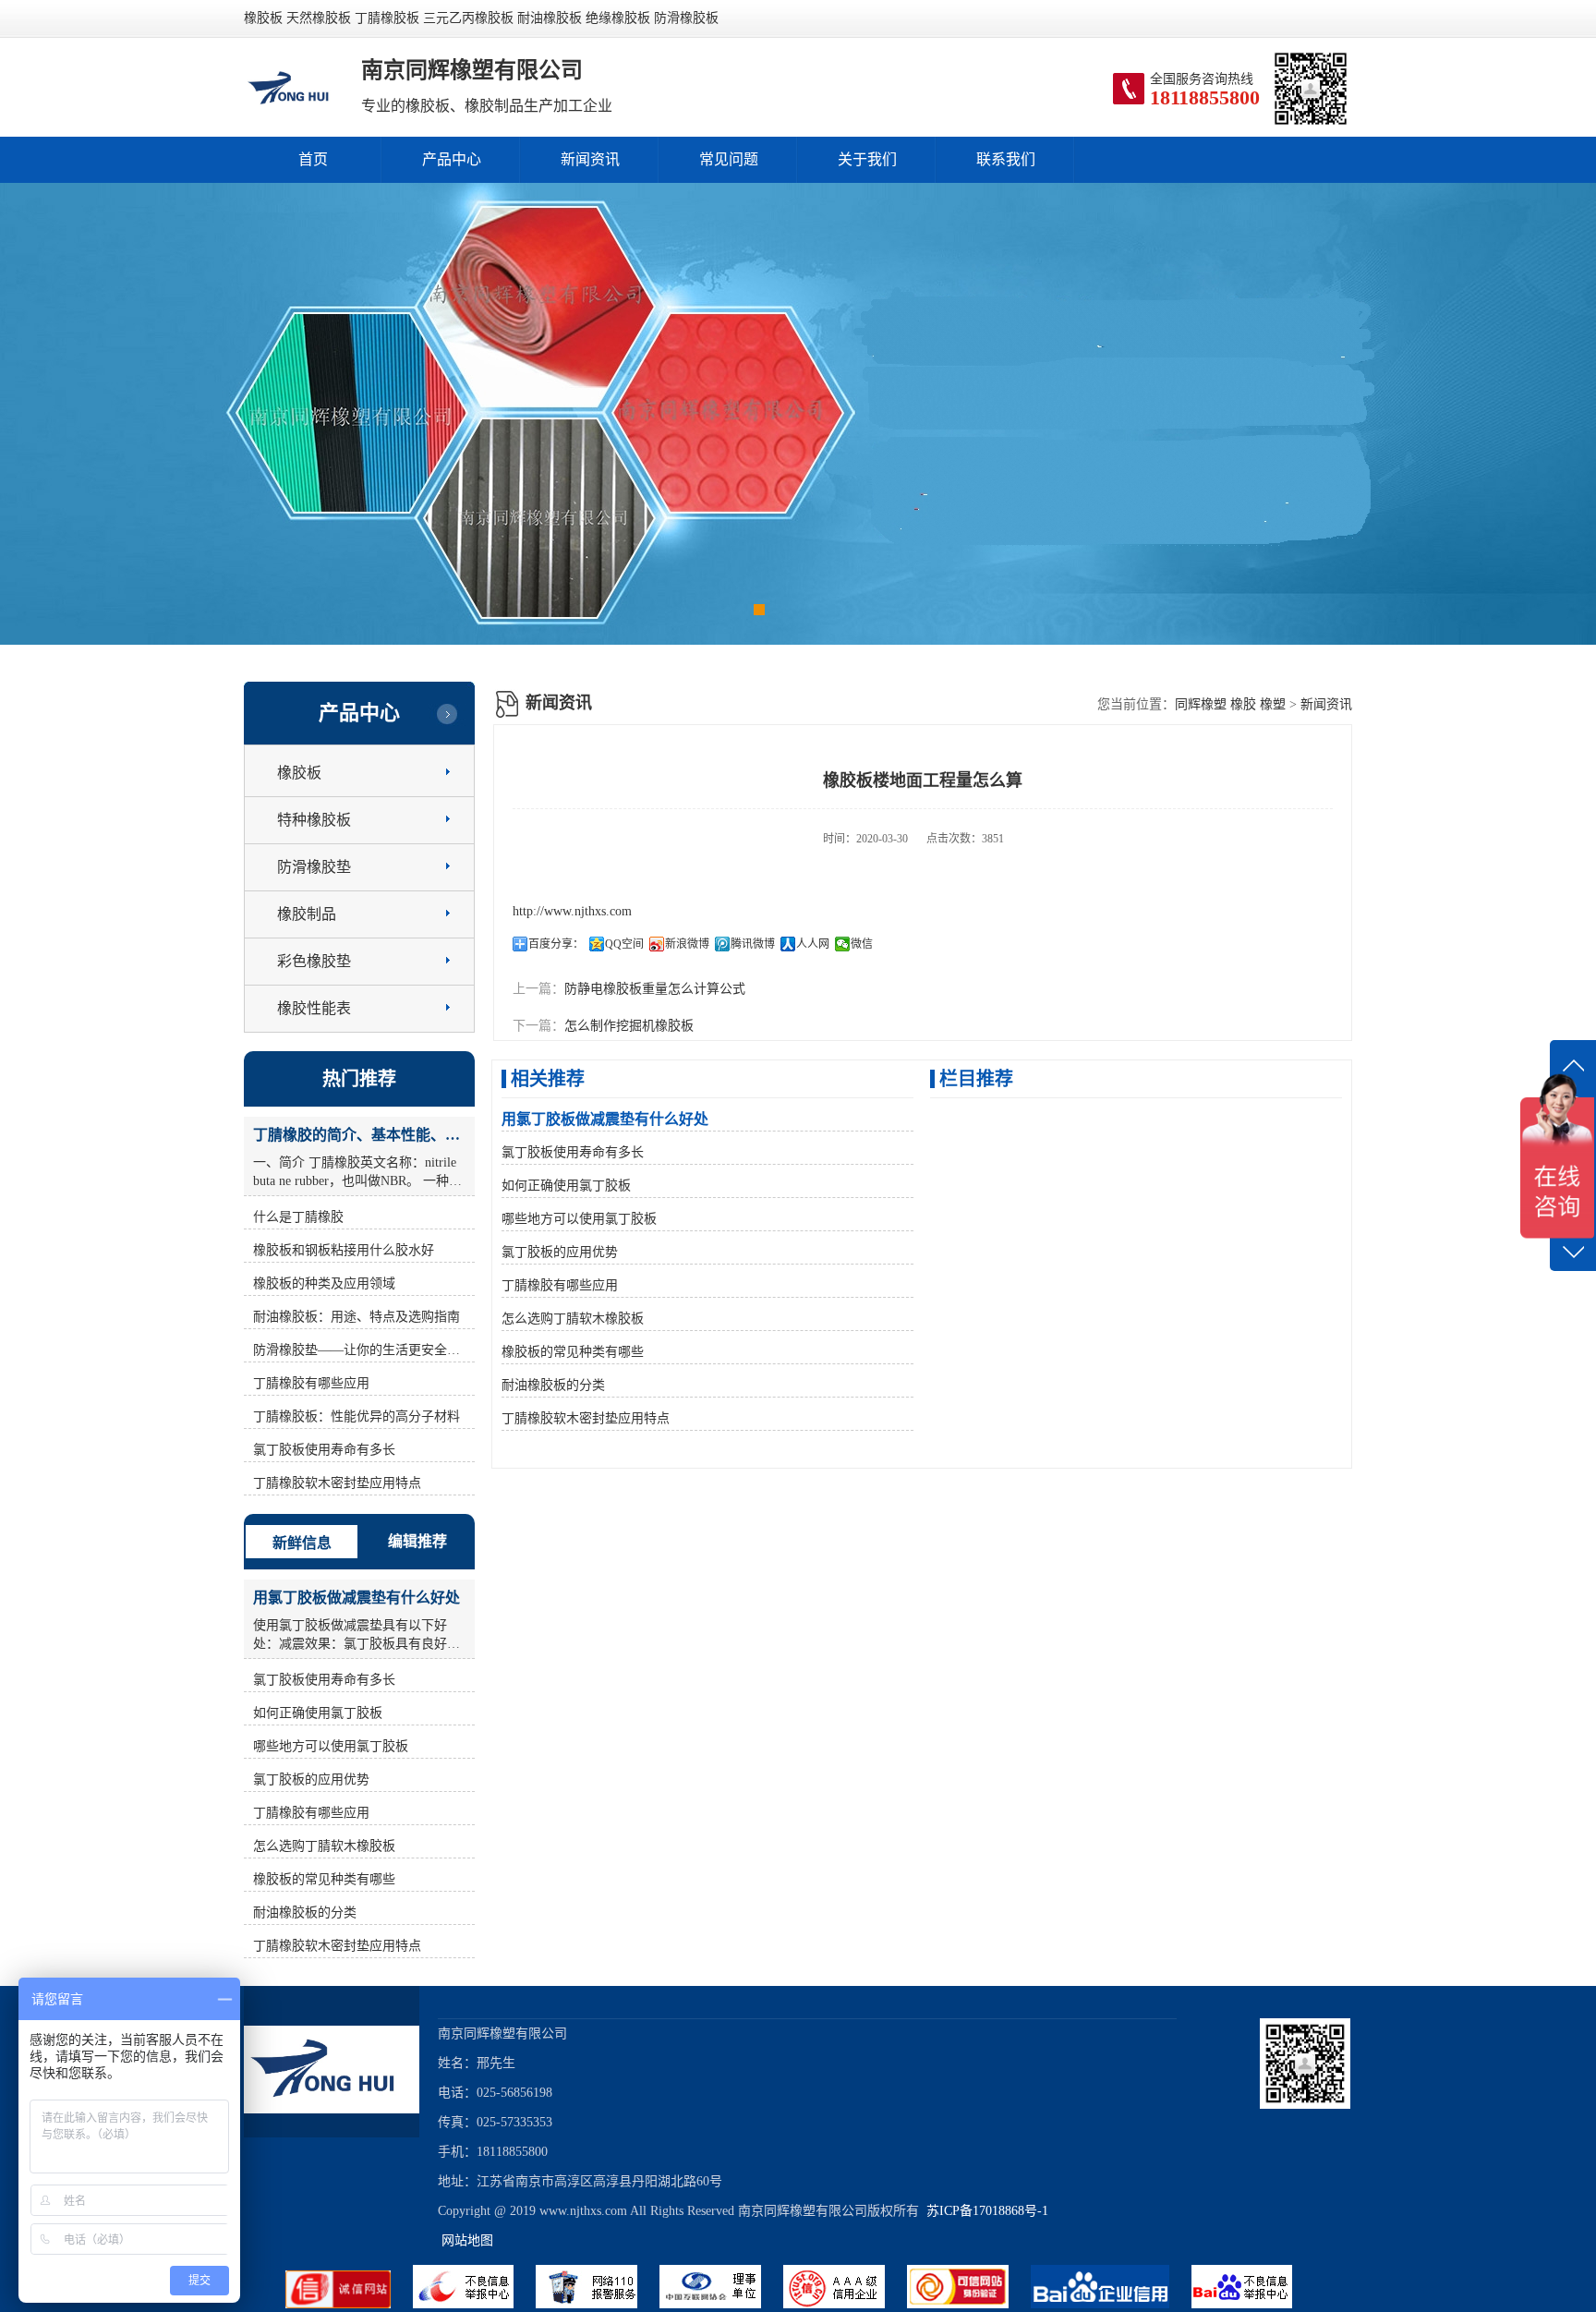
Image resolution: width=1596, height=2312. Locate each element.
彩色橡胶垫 (314, 961)
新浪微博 (687, 944)
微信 (862, 944)
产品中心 (452, 159)
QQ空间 (624, 944)
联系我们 (1006, 159)
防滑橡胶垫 (314, 867)
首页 (313, 159)
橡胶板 (299, 773)
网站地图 (467, 2240)
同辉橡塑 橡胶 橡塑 (1230, 704)
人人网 (813, 944)
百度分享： (556, 944)
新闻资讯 (590, 159)
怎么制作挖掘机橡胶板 (629, 1026)
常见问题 (729, 159)
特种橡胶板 (314, 820)
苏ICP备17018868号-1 (984, 2211)
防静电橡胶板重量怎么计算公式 (655, 989)
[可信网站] (969, 2304)
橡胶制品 (307, 914)
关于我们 (867, 159)
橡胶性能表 (314, 1008)
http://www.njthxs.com (572, 911)
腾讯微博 (753, 944)
